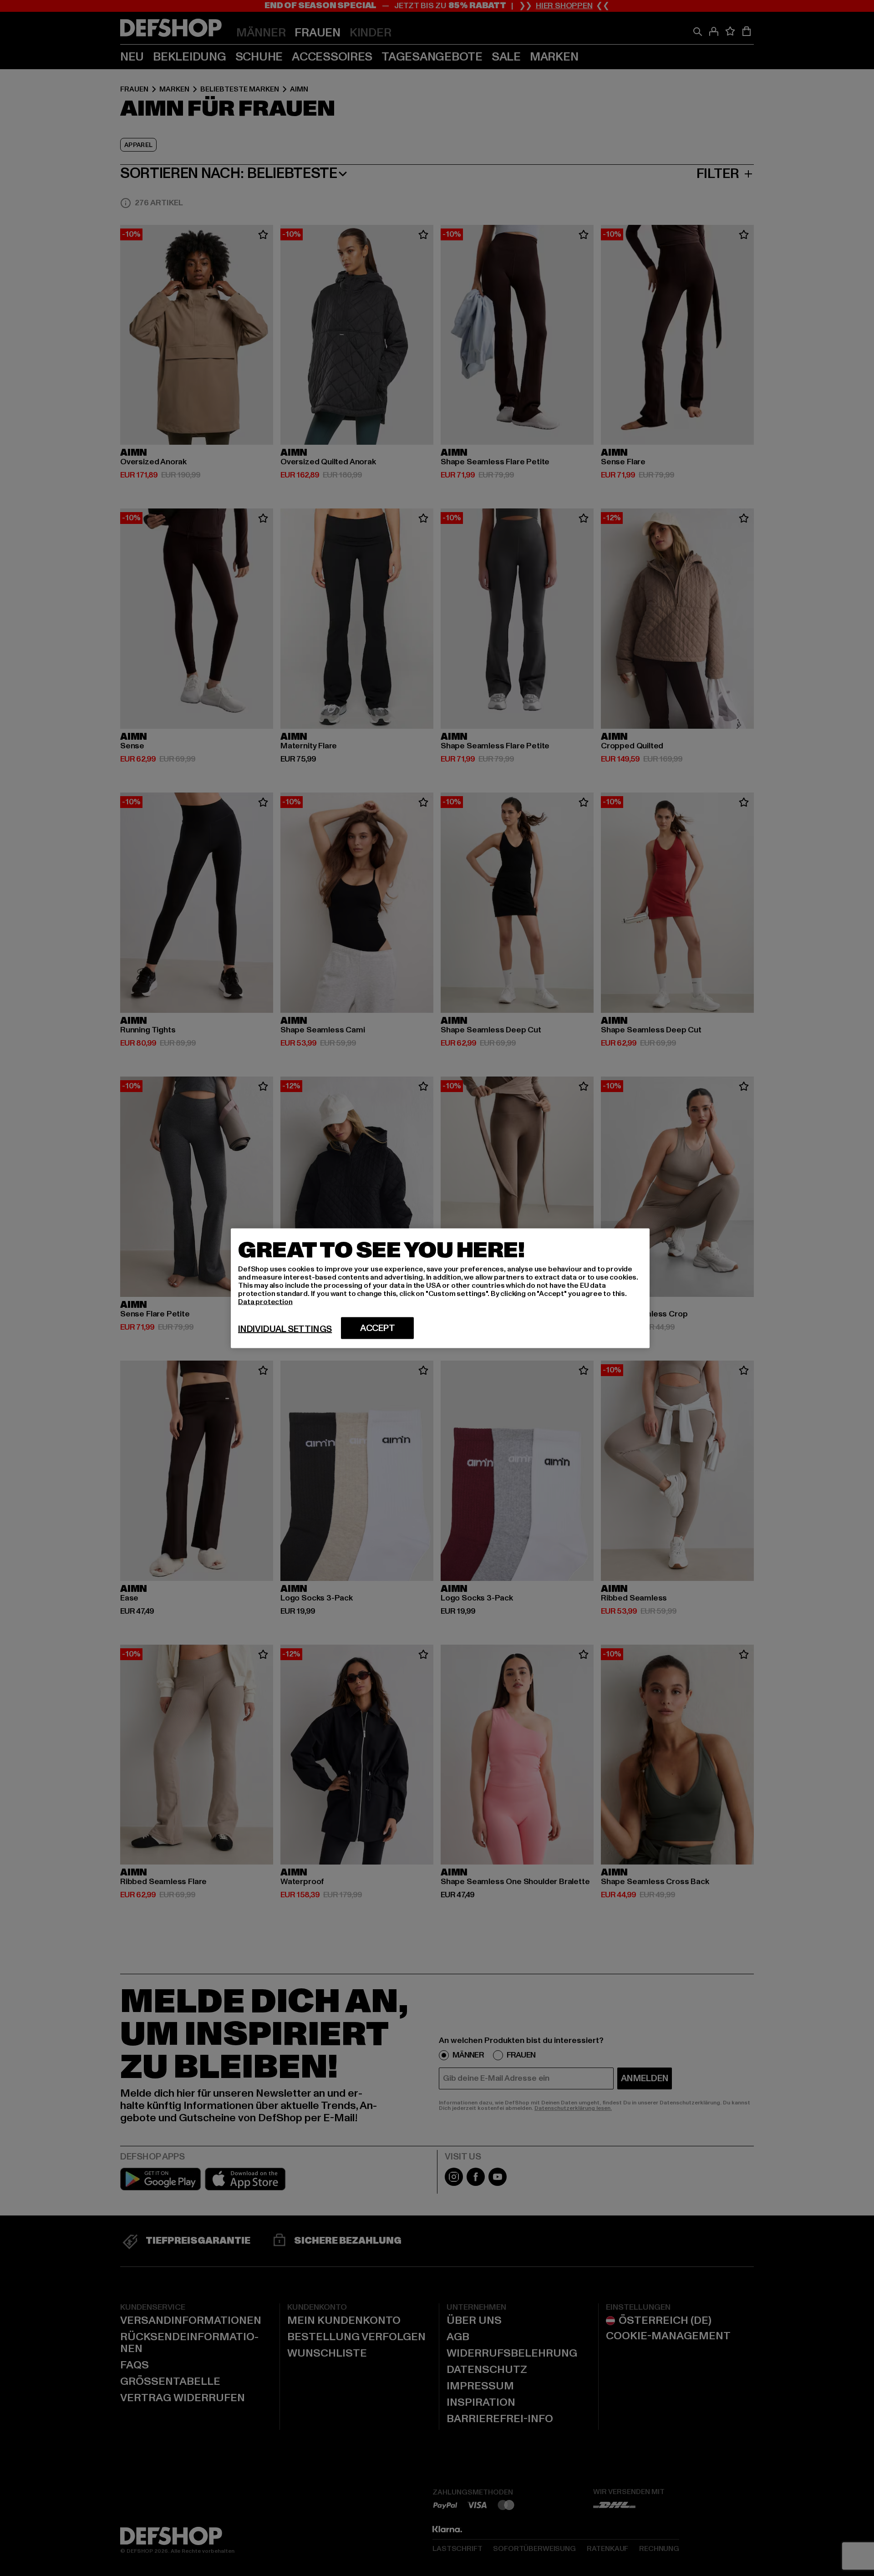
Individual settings (285, 1329)
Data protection (265, 1301)
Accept (378, 1328)
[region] (440, 1288)
